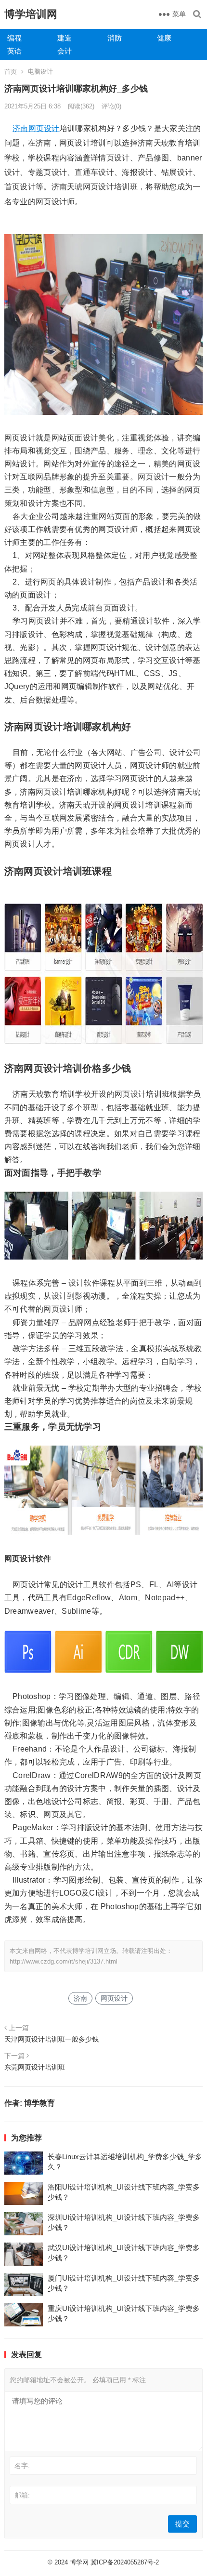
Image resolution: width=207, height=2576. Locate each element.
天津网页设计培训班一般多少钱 (52, 2039)
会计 (65, 51)
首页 (11, 72)
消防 (115, 38)
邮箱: (22, 2495)
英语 (14, 51)
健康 (164, 38)
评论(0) (111, 106)
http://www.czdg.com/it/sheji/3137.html (64, 1961)
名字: (22, 2466)
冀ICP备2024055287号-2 (125, 2562)
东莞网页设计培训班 (35, 2067)
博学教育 (39, 2103)
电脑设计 (40, 72)
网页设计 (44, 128)
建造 (65, 38)
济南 (20, 128)
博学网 (79, 2562)
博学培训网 (31, 14)
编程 (14, 38)
